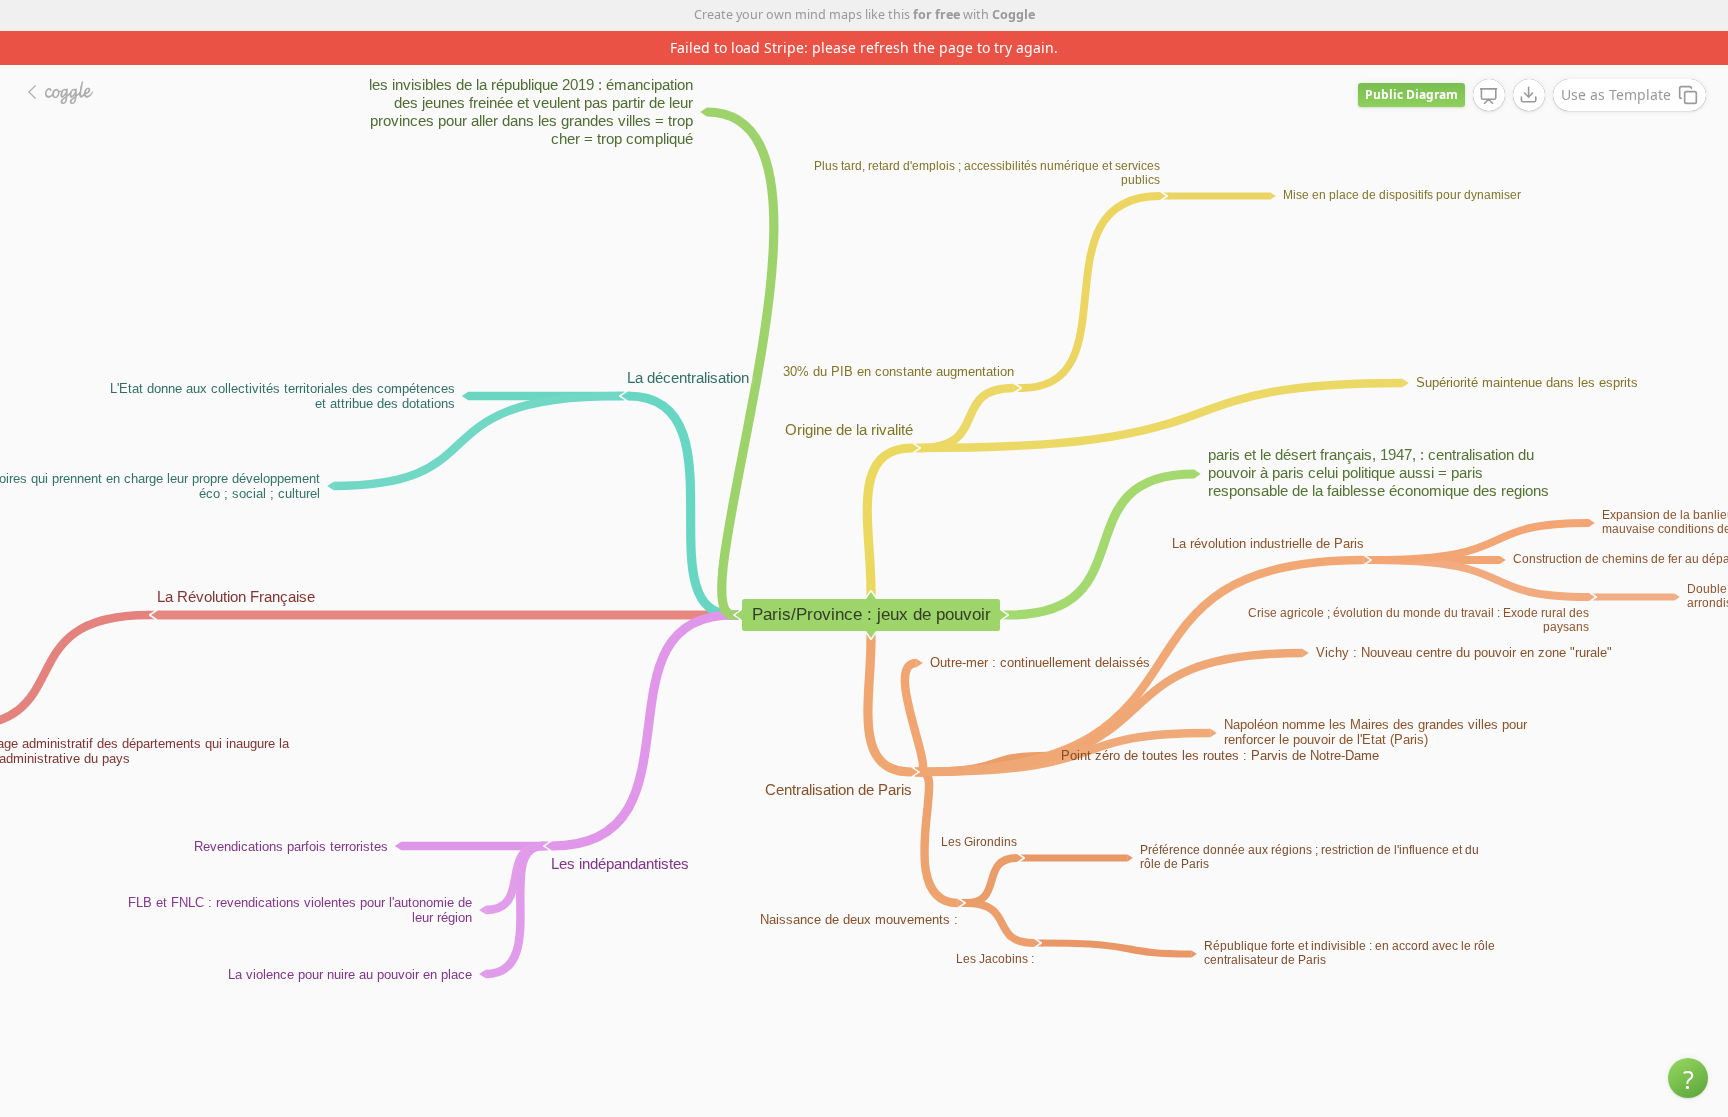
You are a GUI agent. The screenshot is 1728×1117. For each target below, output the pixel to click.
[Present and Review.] (1489, 96)
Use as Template (1616, 94)
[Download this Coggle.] (1529, 95)
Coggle (1013, 14)
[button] (1688, 1078)
